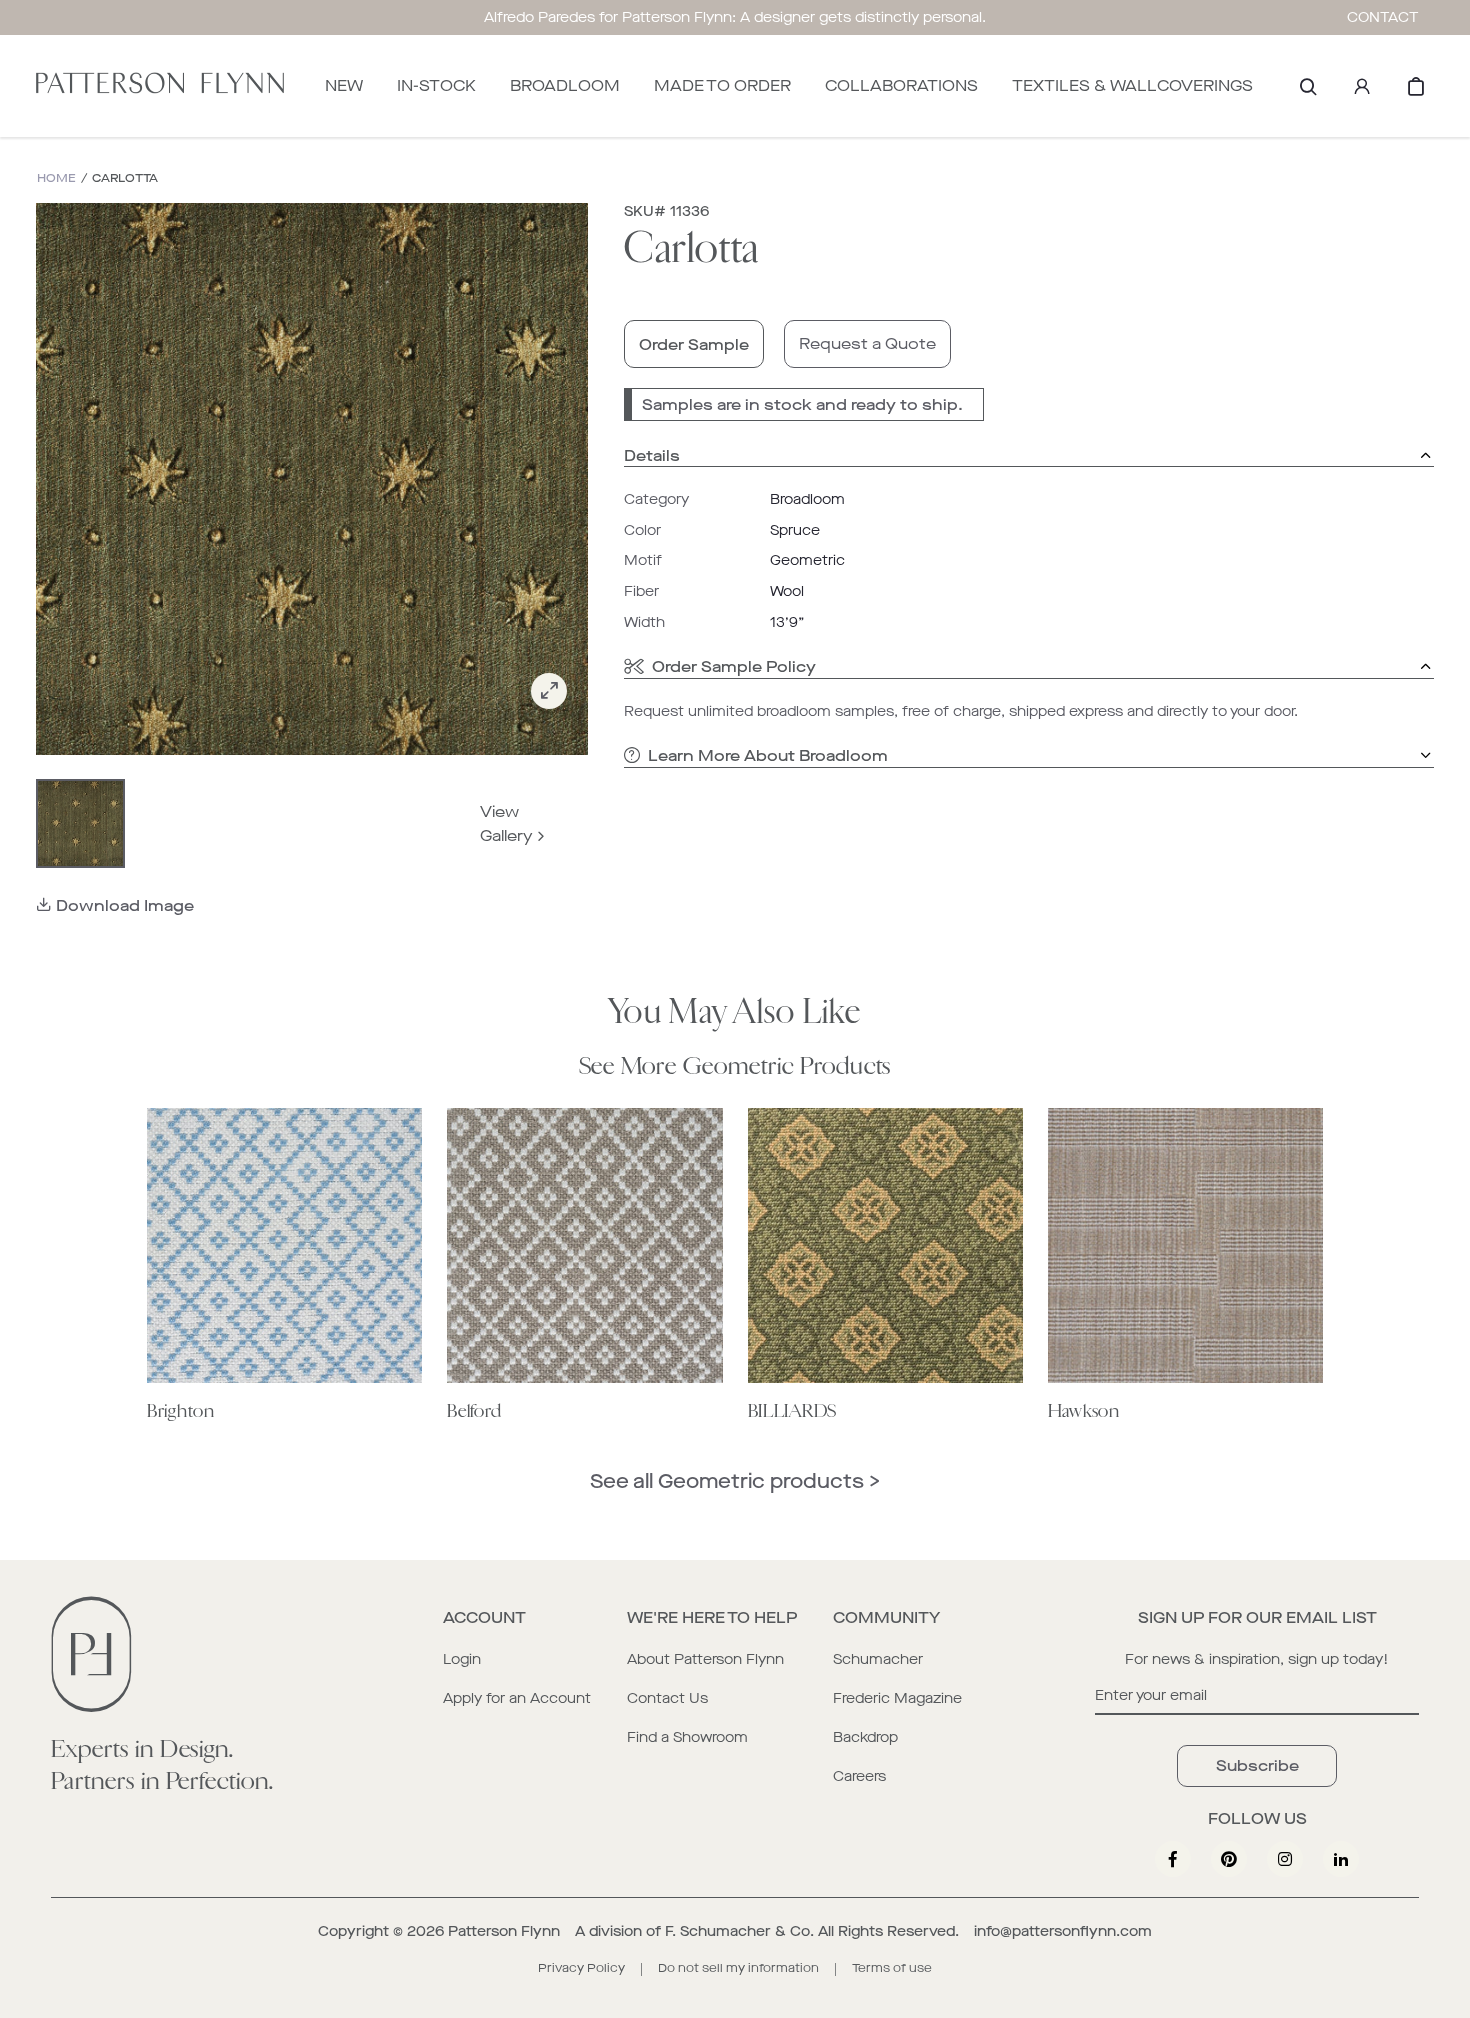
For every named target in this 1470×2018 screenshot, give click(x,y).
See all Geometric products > (735, 1481)
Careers (859, 1776)
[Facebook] (1173, 1859)
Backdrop (865, 1737)
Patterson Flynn (504, 1931)
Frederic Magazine (897, 1698)
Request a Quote (867, 343)
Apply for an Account (517, 1698)
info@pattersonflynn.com (1063, 1931)
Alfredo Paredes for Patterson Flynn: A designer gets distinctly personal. (735, 17)
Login (462, 1659)
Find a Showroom (687, 1737)
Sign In (1362, 86)
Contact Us (667, 1698)
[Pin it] (1229, 1859)
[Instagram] (1285, 1859)
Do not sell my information (738, 1968)
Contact (1383, 17)
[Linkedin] (1341, 1859)
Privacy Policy (581, 1968)
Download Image (125, 905)
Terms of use (892, 1968)
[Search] (1308, 86)
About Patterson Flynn (705, 1659)
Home (56, 178)
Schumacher (878, 1659)
